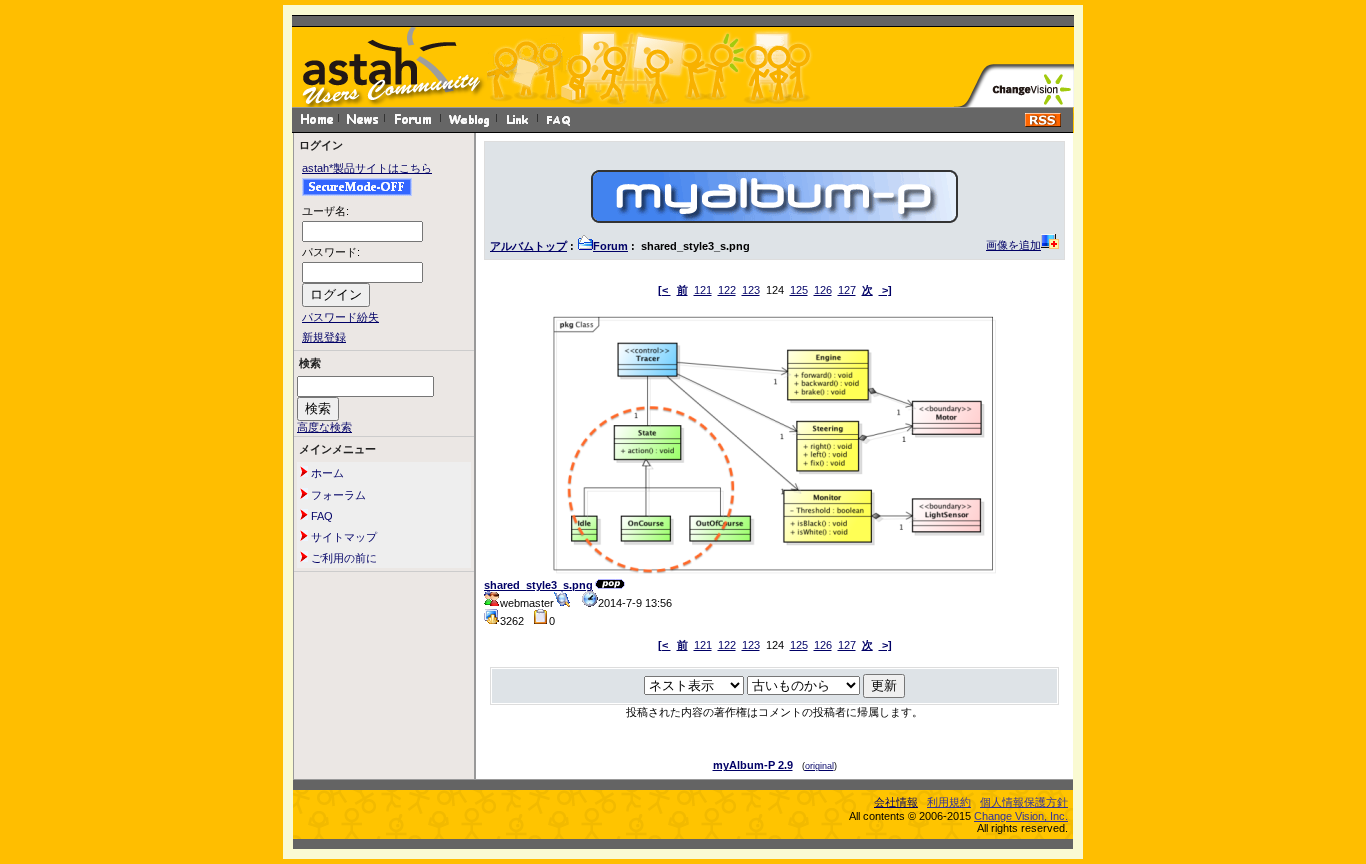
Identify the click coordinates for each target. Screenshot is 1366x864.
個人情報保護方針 (1024, 802)
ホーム (326, 473)
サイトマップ (342, 537)
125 (799, 290)
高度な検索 (324, 427)
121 (703, 290)
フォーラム (337, 495)
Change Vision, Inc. (1021, 816)
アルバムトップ (528, 246)
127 (847, 290)
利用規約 (949, 802)
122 (727, 290)
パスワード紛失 (340, 317)
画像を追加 (1013, 245)
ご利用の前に (342, 558)
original (819, 766)
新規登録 (324, 337)
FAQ (320, 516)
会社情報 (896, 802)
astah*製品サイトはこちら (367, 168)
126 (823, 290)
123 (751, 290)
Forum (610, 246)
